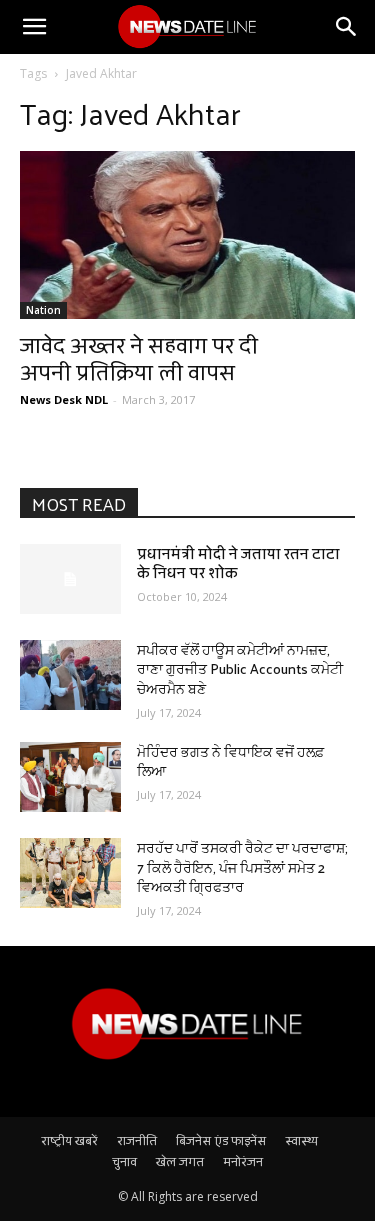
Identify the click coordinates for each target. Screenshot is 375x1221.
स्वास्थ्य (301, 1140)
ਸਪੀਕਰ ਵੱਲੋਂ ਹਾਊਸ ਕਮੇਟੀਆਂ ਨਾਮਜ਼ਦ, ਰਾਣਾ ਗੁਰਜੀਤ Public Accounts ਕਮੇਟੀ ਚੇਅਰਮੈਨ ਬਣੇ (240, 669)
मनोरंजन (243, 1161)
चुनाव (124, 1161)
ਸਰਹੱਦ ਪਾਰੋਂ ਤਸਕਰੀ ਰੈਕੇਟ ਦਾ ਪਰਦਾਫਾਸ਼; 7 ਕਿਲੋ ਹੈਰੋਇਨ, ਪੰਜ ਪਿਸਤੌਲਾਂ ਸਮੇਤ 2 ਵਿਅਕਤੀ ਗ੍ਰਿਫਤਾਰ (242, 867)
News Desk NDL (64, 399)
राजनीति (137, 1140)
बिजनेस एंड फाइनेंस (221, 1140)
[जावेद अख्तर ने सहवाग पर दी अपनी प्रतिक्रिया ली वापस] (187, 235)
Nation (43, 310)
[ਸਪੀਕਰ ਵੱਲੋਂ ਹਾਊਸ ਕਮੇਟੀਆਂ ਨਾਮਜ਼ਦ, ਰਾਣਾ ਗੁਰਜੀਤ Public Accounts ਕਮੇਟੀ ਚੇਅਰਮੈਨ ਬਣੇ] (70, 675)
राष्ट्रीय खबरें (69, 1140)
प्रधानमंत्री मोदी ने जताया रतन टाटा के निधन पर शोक (238, 563)
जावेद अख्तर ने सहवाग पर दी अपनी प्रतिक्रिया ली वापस (139, 357)
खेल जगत (180, 1161)
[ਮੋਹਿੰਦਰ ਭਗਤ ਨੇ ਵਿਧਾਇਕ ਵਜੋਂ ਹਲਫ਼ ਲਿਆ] (70, 777)
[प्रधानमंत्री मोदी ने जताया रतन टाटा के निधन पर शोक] (70, 579)
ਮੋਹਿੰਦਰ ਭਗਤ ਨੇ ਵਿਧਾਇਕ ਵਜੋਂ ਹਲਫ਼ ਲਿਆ (230, 761)
